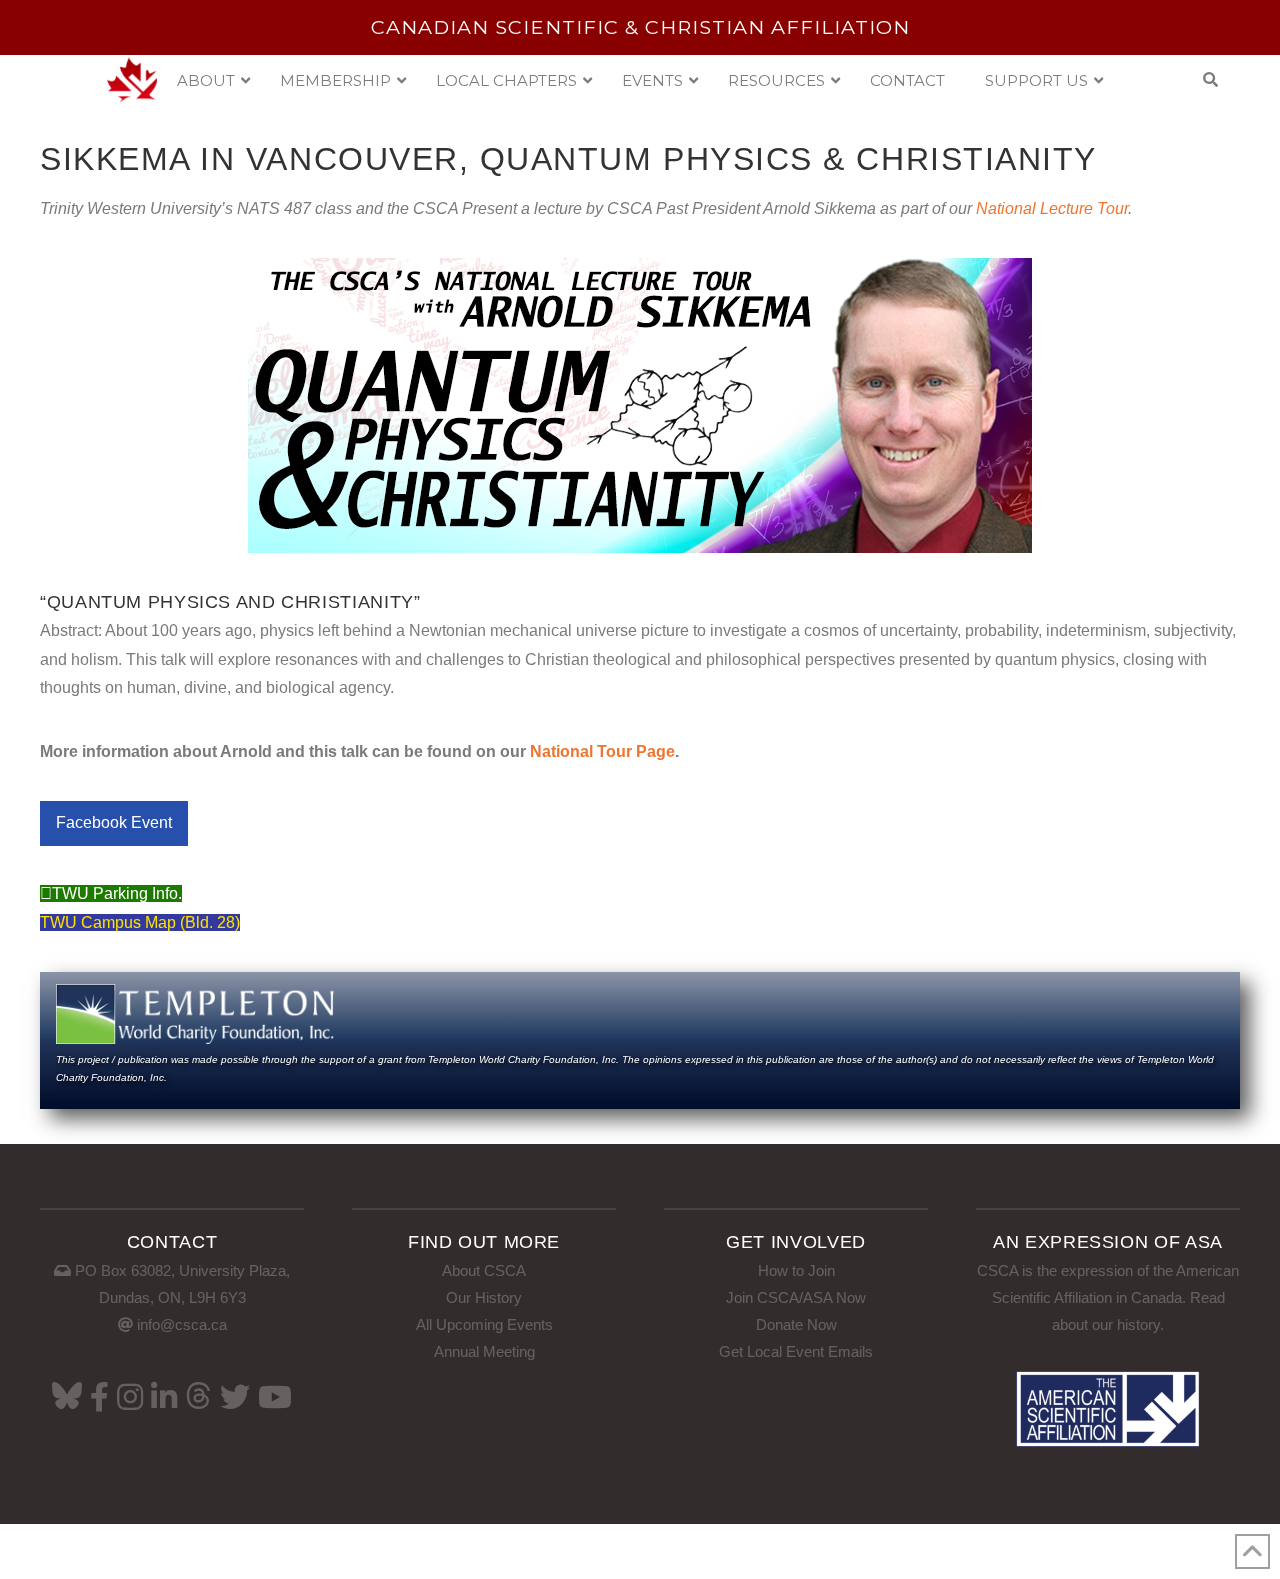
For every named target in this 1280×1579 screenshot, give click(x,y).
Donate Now (796, 1324)
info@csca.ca (182, 1324)
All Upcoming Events (484, 1324)
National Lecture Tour (1052, 208)
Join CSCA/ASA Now (796, 1297)
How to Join (796, 1270)
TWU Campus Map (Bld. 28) (140, 922)
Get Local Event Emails (796, 1351)
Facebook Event (114, 822)
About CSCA (484, 1270)
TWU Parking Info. (117, 893)
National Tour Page (602, 751)
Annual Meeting (484, 1351)
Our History (484, 1297)
